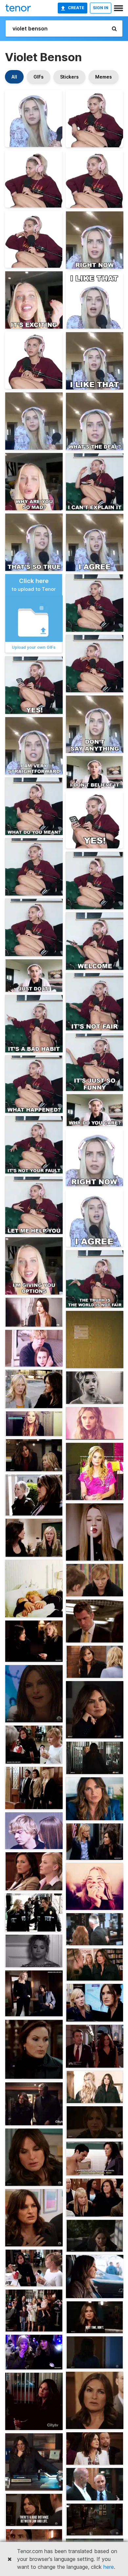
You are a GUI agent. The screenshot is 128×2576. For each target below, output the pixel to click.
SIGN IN (101, 8)
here (109, 2567)
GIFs (39, 77)
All (14, 77)
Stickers (69, 77)
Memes (104, 77)
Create (76, 8)
